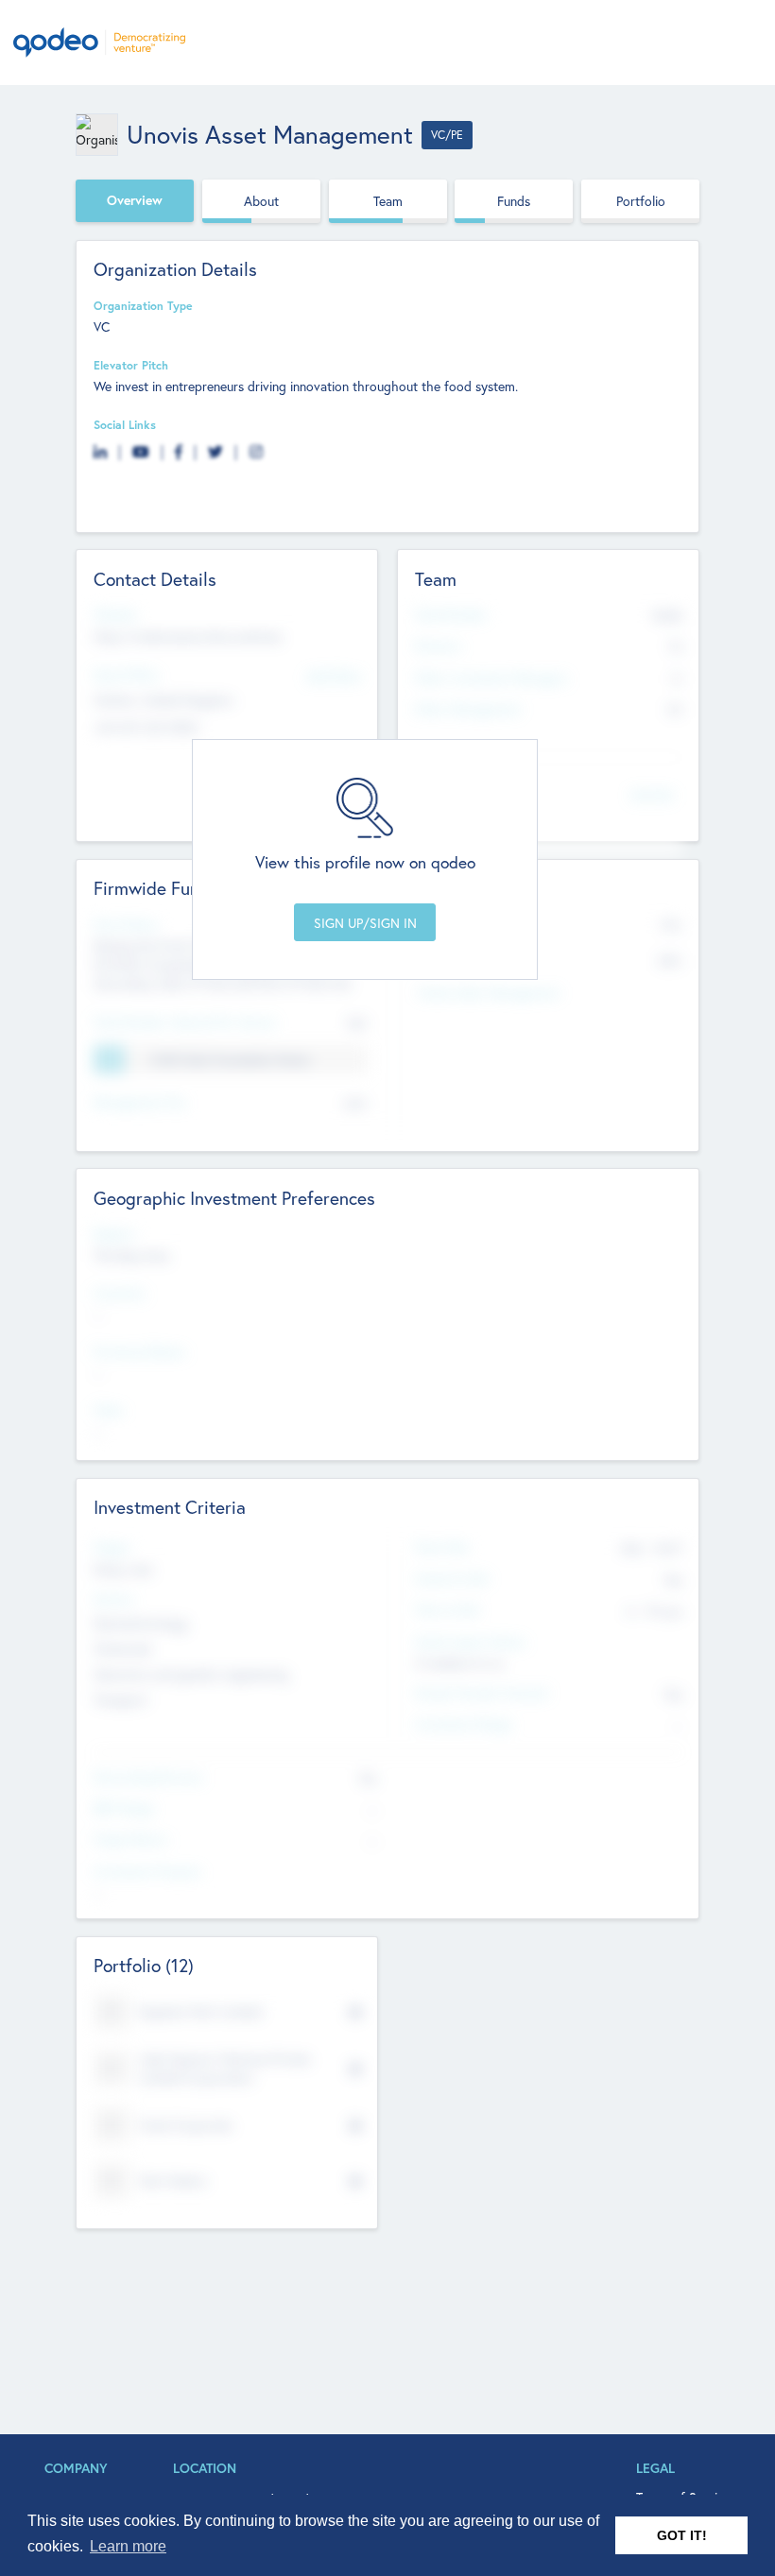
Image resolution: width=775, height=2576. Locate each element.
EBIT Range (124, 1808)
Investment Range (464, 1724)
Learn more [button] (128, 2546)
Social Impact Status (470, 1641)
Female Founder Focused (481, 1692)
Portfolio (641, 201)
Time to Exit (447, 1609)
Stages (112, 1547)
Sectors (114, 1599)
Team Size (442, 1547)
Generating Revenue (148, 1777)
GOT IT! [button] (682, 2535)
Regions (114, 1233)
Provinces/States (139, 1351)
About (261, 201)
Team (388, 201)
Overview (135, 200)
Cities (109, 1410)
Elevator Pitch (131, 365)
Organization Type (143, 305)
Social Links (125, 424)
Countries (120, 1293)
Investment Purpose (147, 1871)
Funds (514, 201)
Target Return (131, 1839)
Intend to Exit (452, 1578)
